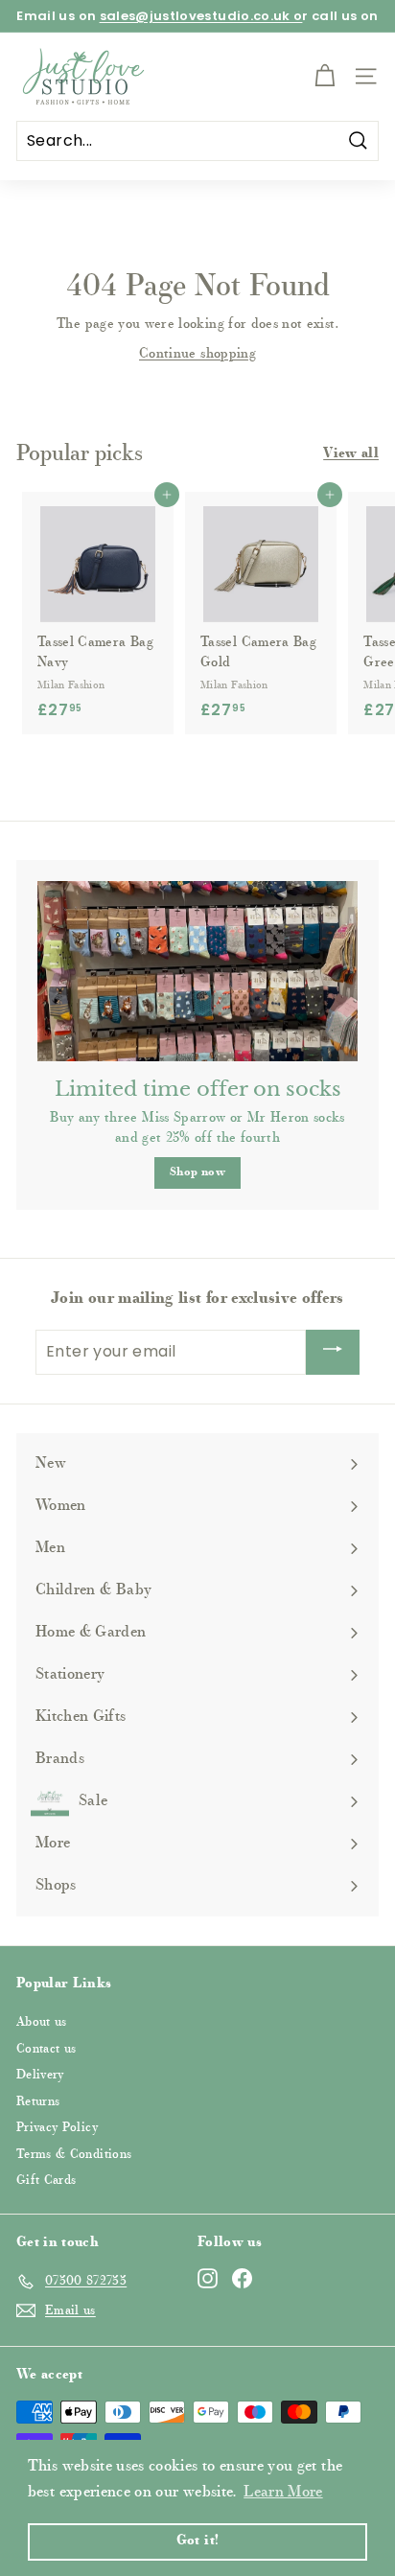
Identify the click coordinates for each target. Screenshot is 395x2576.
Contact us (46, 2049)
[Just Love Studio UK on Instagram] (208, 2278)
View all (351, 454)
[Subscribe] (333, 1353)
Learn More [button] (283, 2493)
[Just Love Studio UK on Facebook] (242, 2278)
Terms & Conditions (74, 2155)
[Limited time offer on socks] (197, 971)
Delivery (40, 2075)
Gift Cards (46, 2181)
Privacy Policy (57, 2128)
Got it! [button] (197, 2541)
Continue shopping (197, 355)
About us (42, 2022)
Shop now (197, 1172)
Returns (38, 2102)
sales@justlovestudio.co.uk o (201, 16)
